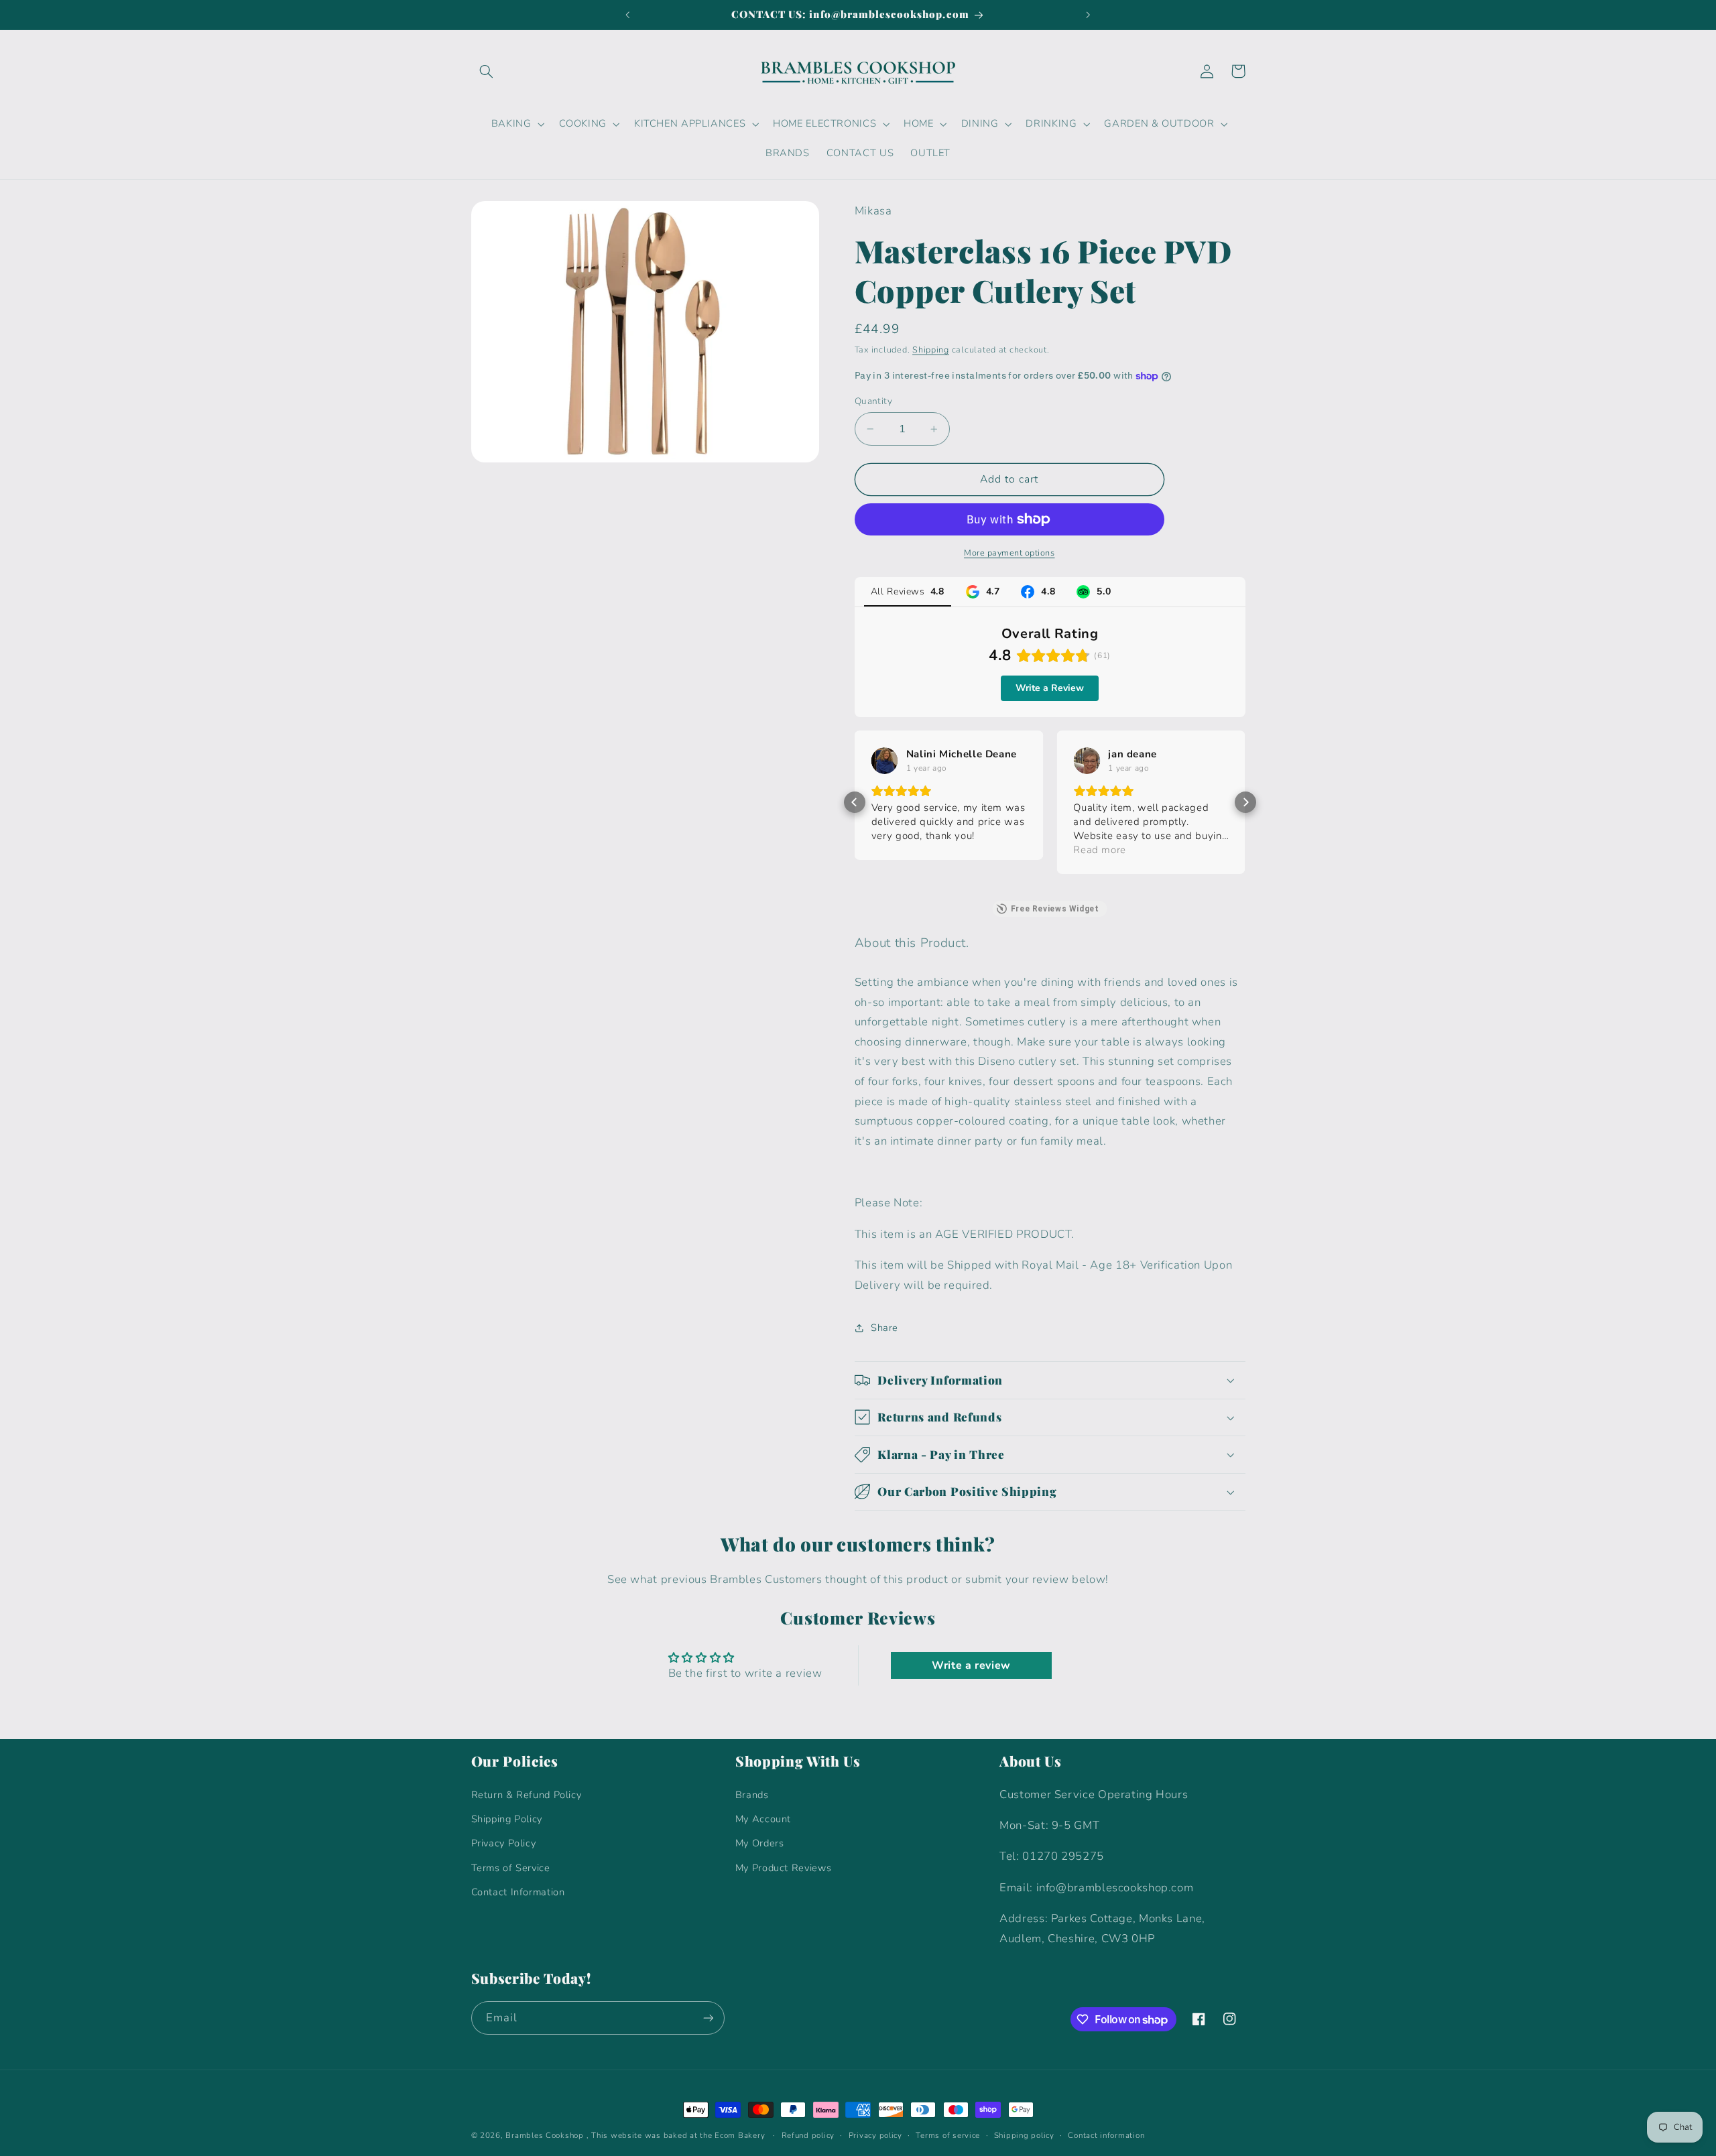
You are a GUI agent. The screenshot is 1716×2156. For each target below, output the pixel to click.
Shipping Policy (507, 1819)
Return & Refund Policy (527, 1795)
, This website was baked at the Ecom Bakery (676, 2135)
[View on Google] (885, 761)
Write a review (971, 1665)
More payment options (1009, 553)
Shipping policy (1024, 2135)
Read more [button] (1100, 850)
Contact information (1106, 2135)
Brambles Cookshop (545, 2135)
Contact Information (518, 1892)
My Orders (760, 1843)
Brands (752, 1795)
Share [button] (884, 1328)
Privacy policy (875, 2135)
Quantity (873, 401)
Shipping (931, 350)
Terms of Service (511, 1868)
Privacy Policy (504, 1843)
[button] (487, 71)
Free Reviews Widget (1055, 909)
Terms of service (948, 2135)
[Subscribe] (708, 2018)
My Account (763, 1819)
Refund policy (808, 2135)
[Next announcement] (1088, 15)
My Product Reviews (783, 1868)
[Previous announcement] (628, 15)
